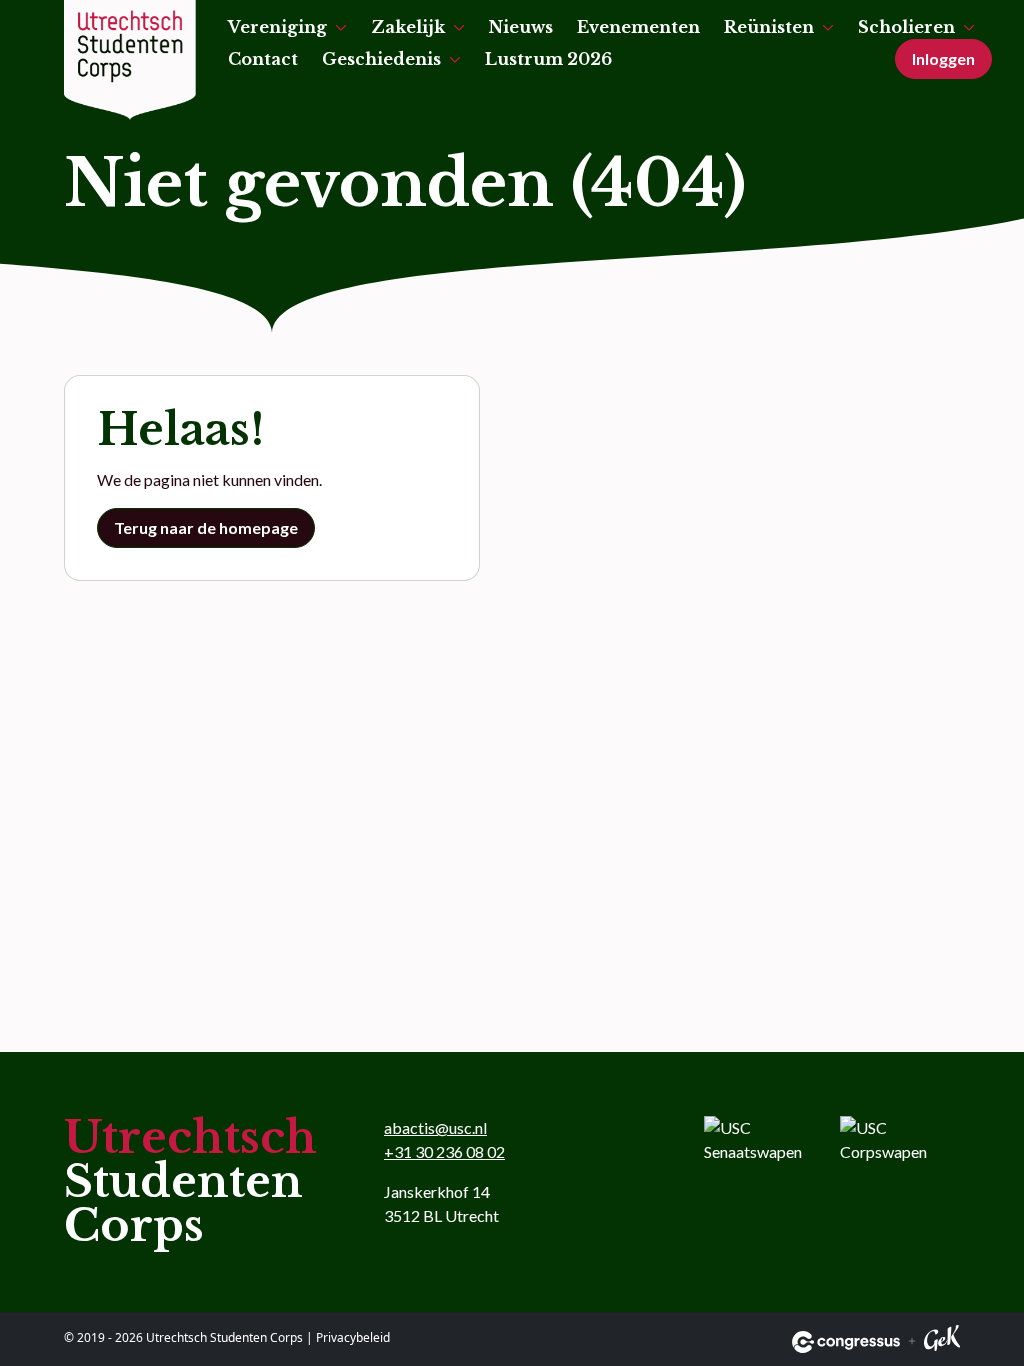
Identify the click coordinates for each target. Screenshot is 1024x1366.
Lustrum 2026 (548, 59)
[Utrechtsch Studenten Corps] (130, 60)
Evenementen (638, 27)
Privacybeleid (353, 1337)
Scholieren (906, 27)
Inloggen (943, 58)
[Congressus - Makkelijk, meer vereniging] (846, 1342)
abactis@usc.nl (435, 1127)
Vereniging (277, 27)
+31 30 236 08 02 (444, 1151)
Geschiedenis (381, 59)
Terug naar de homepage (206, 527)
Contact (263, 59)
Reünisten (769, 27)
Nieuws (521, 27)
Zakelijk (408, 27)
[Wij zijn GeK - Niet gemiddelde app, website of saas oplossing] (942, 1341)
